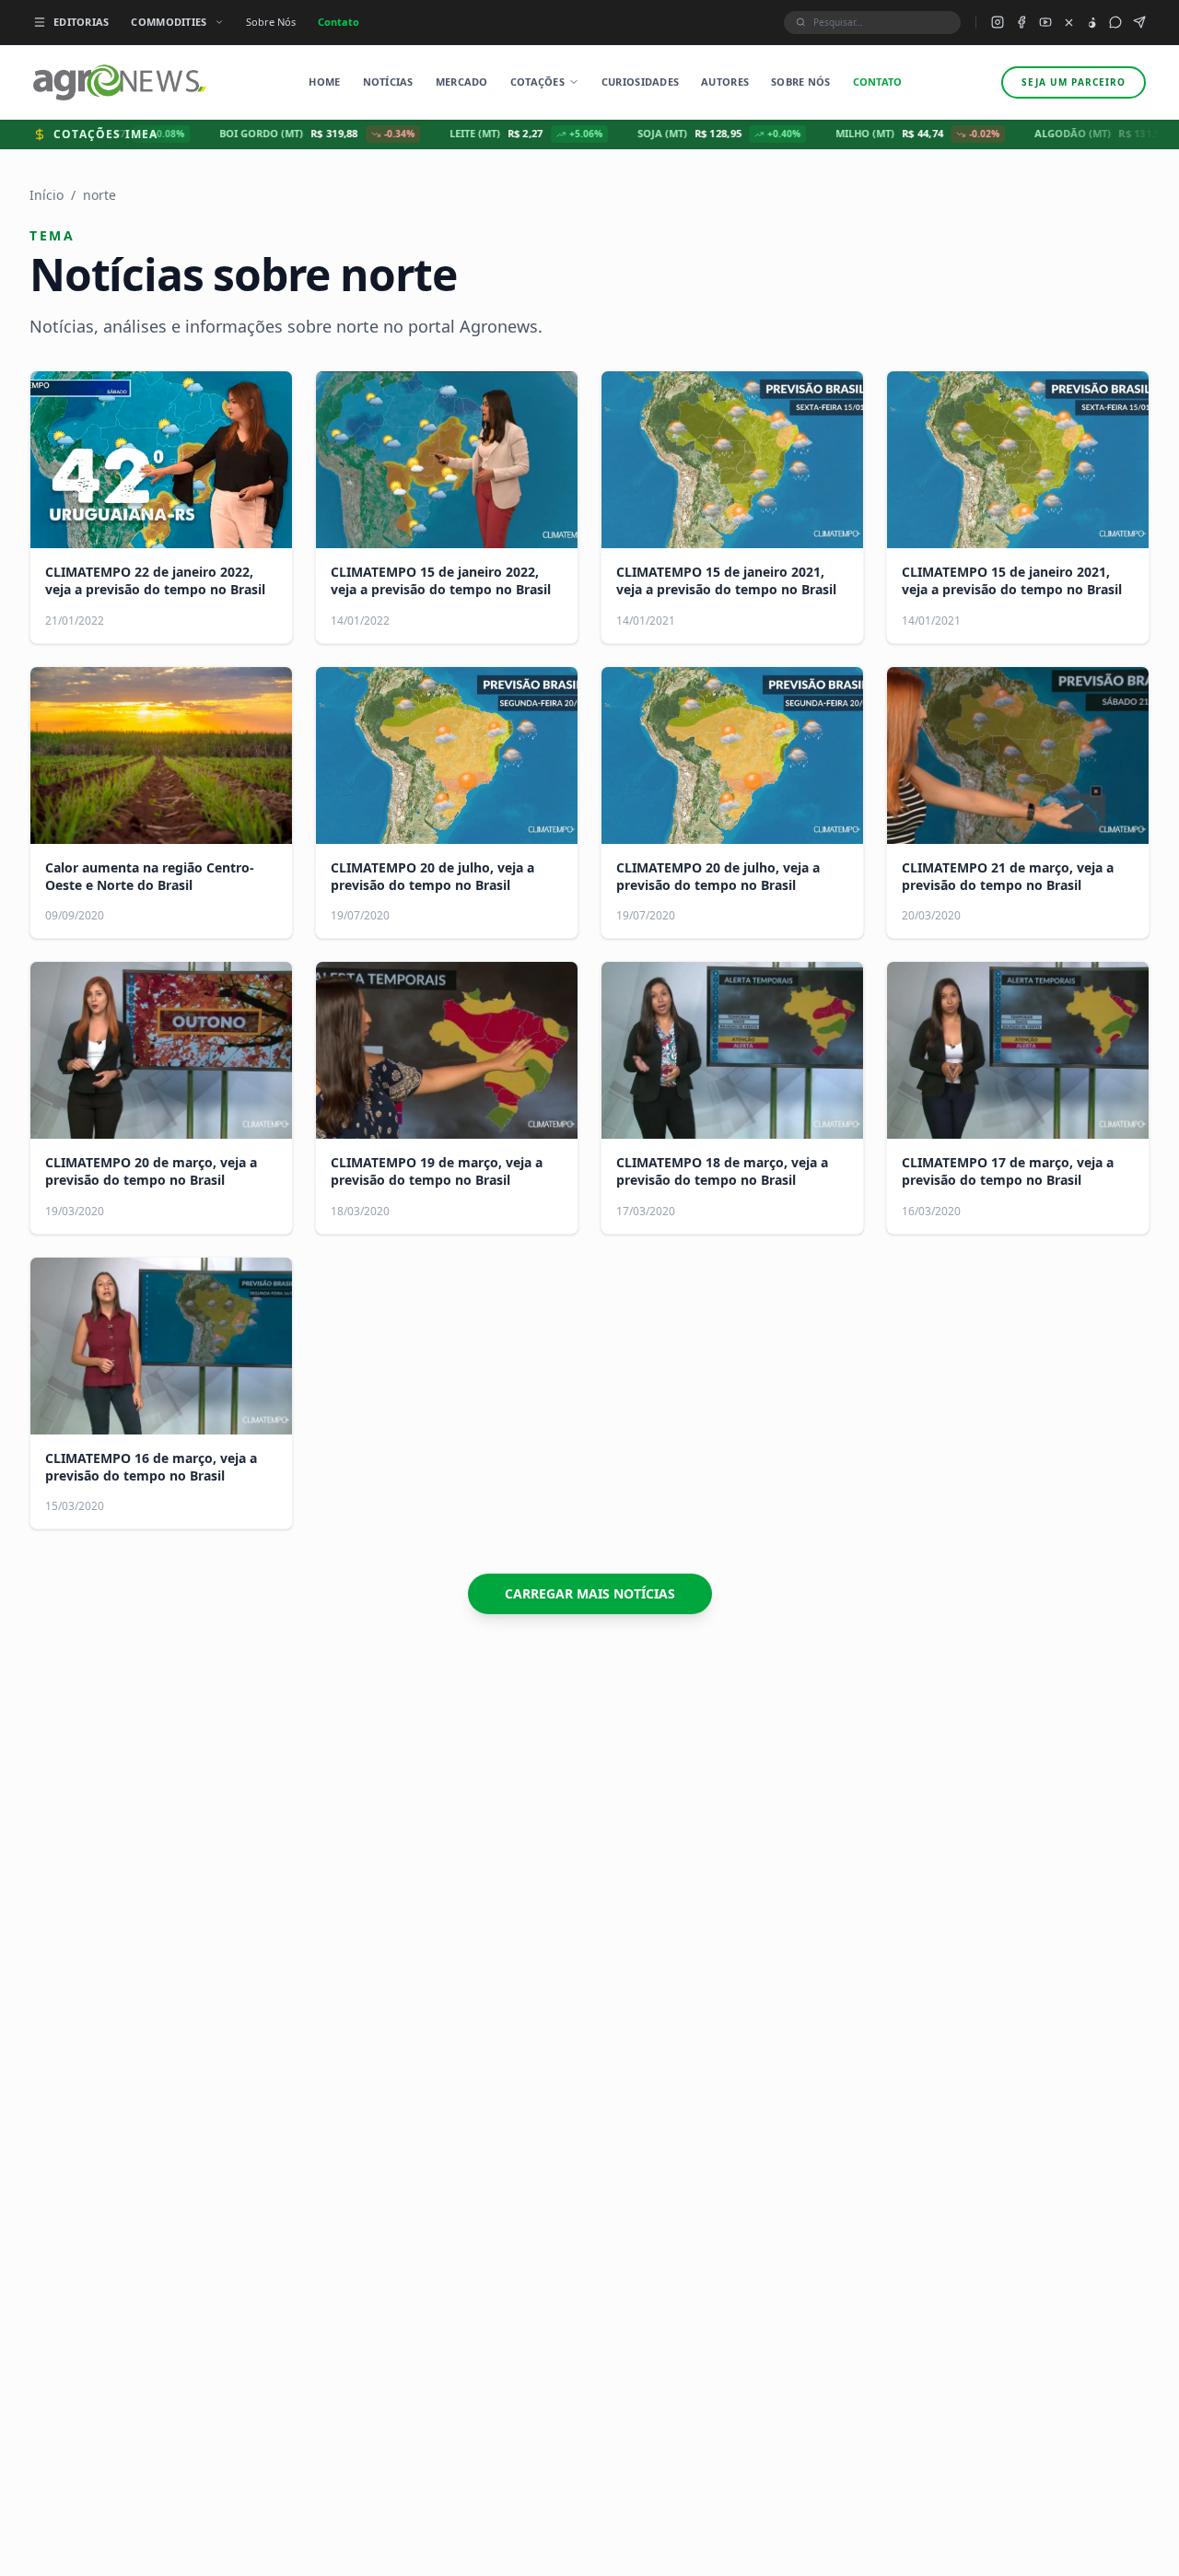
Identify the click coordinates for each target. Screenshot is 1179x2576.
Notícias (388, 82)
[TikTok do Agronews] (1092, 23)
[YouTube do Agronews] (1045, 22)
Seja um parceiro (1074, 82)
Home (324, 82)
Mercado (462, 82)
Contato (339, 22)
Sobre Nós (271, 22)
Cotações (537, 82)
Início (47, 195)
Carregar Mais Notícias (590, 1593)
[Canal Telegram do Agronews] (1139, 22)
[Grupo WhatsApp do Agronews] (1115, 22)
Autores (725, 82)
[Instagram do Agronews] (998, 22)
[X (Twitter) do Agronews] (1069, 23)
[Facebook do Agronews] (1021, 22)
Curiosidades (640, 82)
